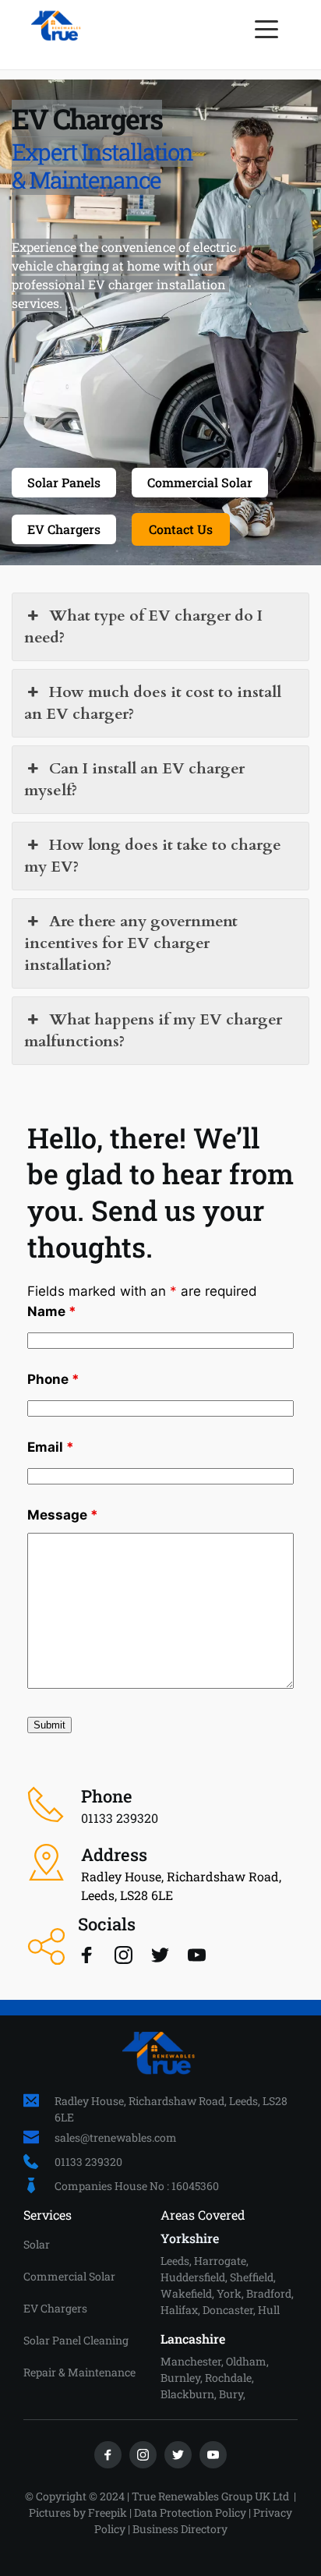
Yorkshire (190, 2238)
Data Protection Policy (190, 2512)
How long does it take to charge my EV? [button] (153, 856)
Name (52, 1311)
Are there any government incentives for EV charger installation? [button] (131, 943)
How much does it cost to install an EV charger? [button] (153, 703)
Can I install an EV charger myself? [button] (134, 779)
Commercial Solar (69, 2276)
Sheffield (252, 2277)
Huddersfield (193, 2277)
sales (67, 2137)
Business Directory (180, 2529)
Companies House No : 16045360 (137, 2186)
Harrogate (220, 2261)
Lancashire (193, 2339)
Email (51, 1447)
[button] (266, 29)
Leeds (175, 2261)
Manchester (191, 2361)
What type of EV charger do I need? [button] (143, 626)
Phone (53, 1379)
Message (63, 1515)
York (229, 2293)
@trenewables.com (129, 2137)
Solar (37, 2244)
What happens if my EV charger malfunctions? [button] (153, 1030)
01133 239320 (88, 2162)
